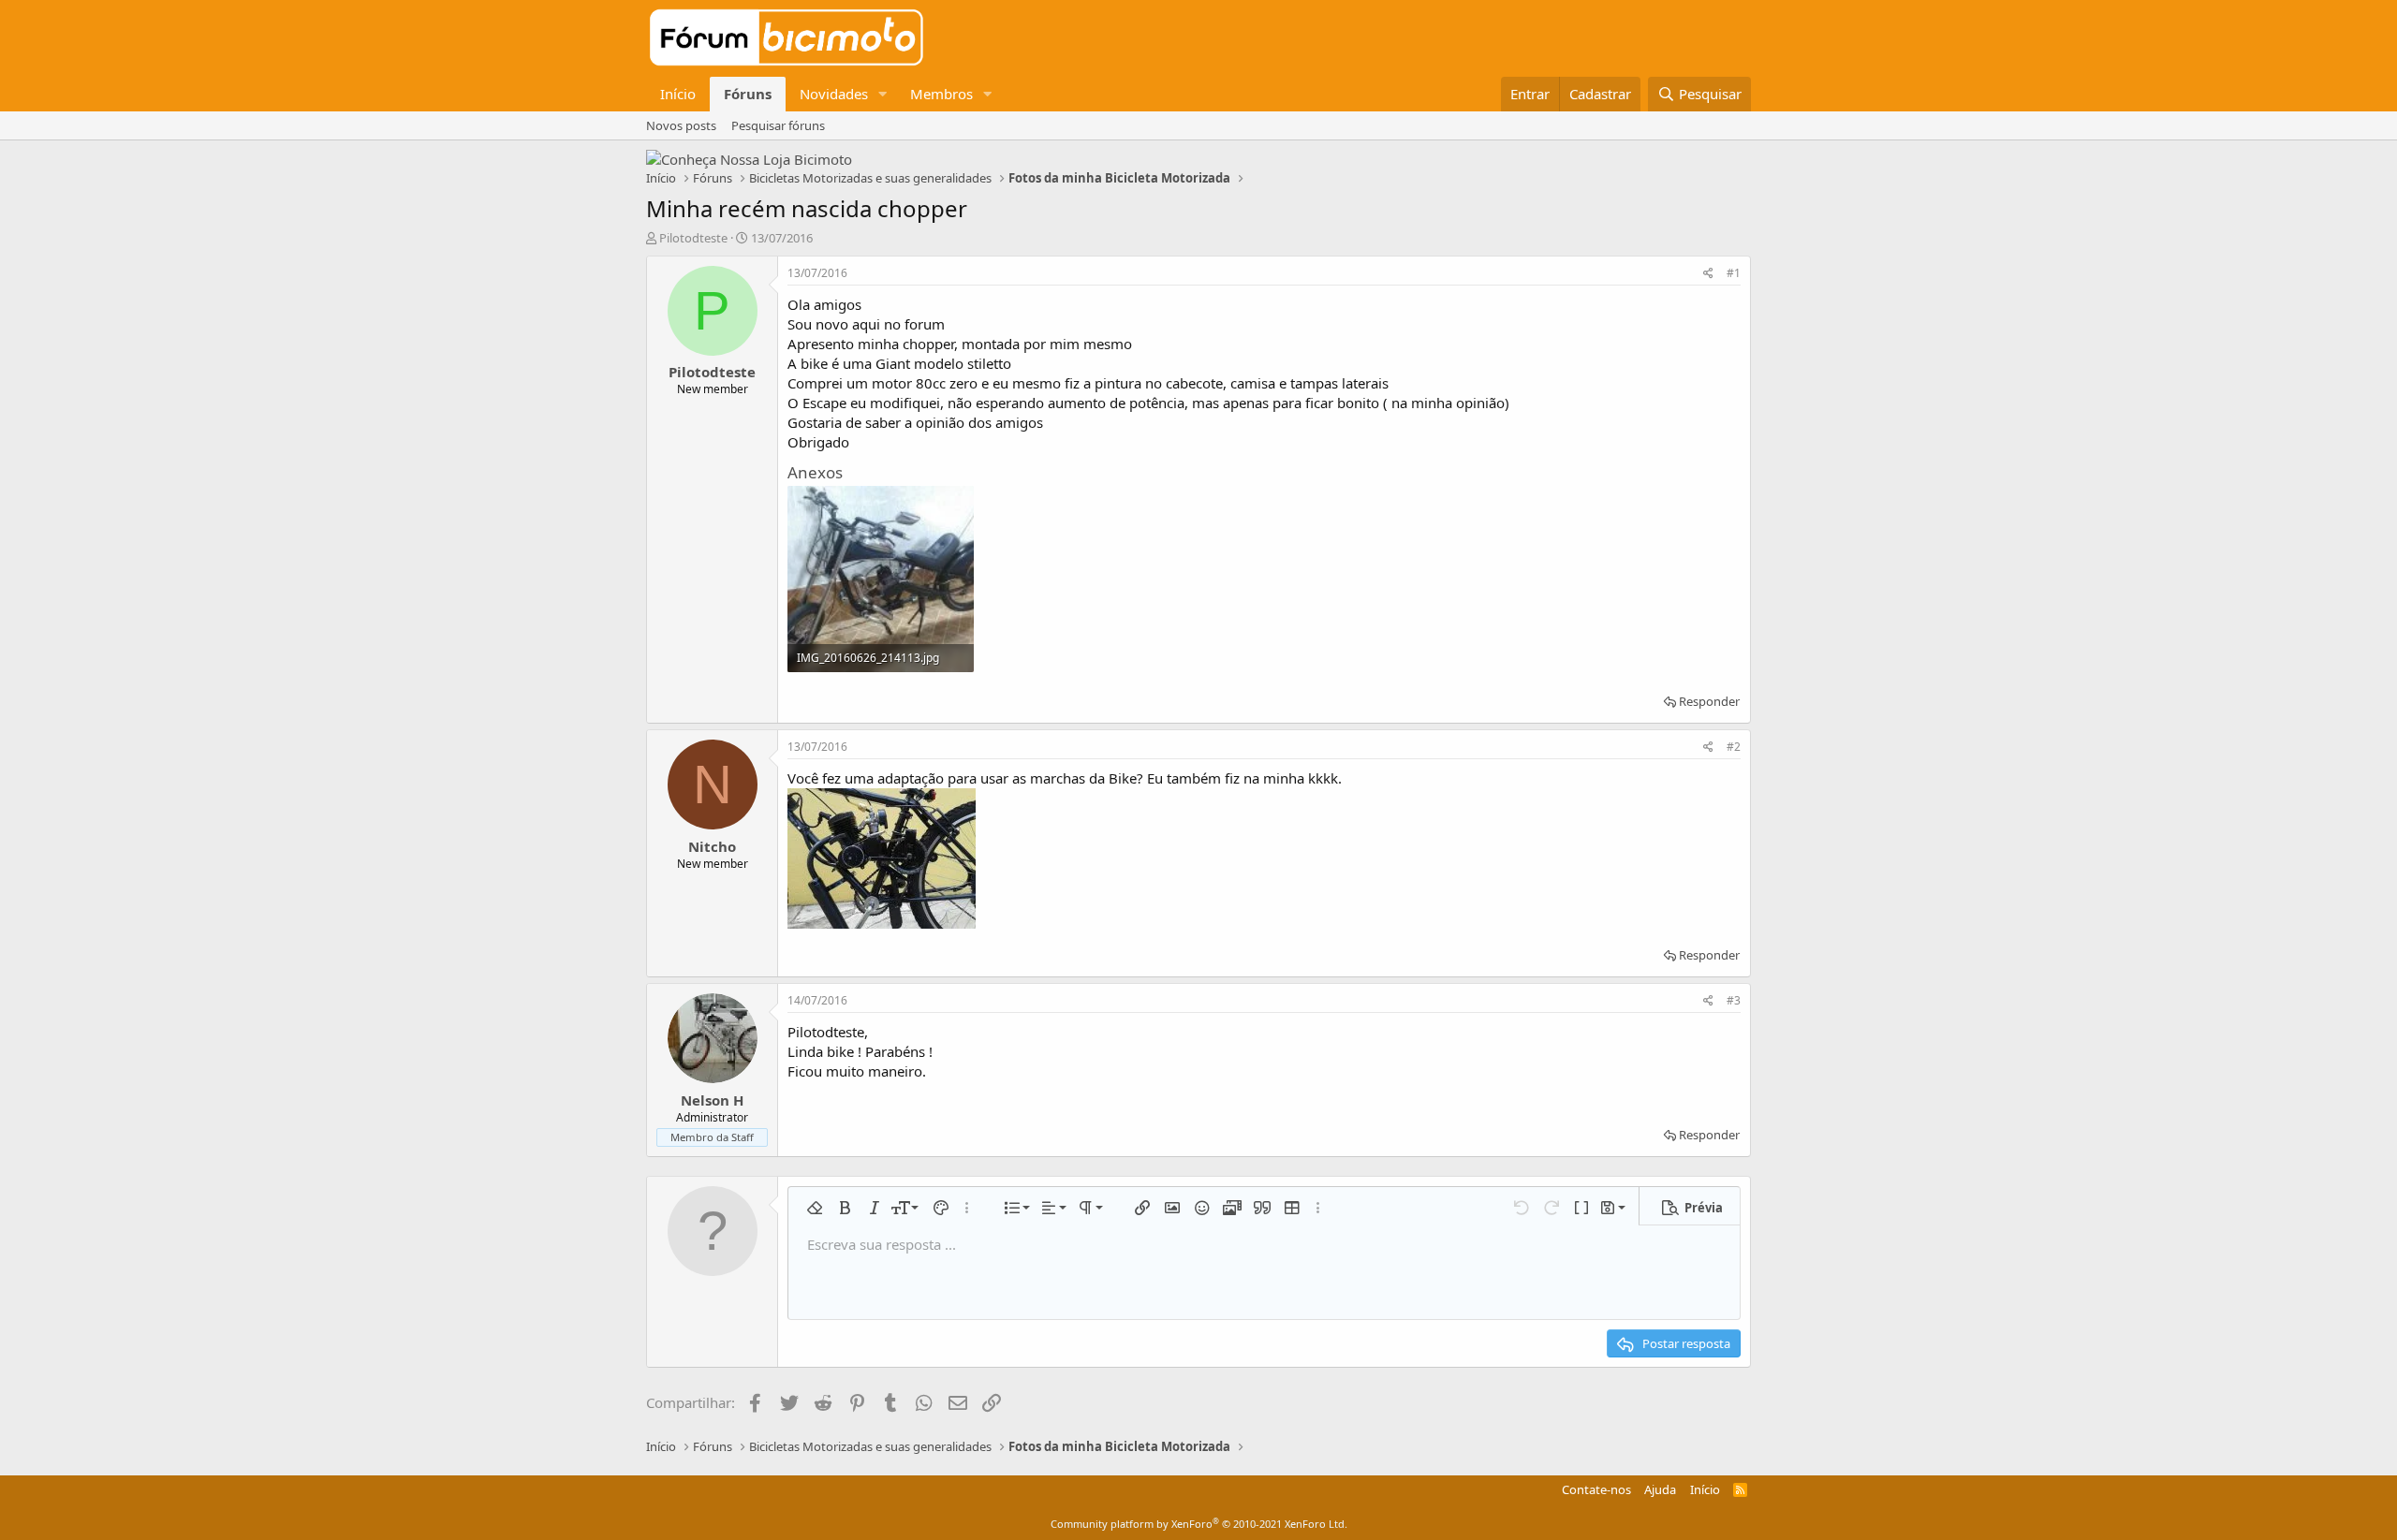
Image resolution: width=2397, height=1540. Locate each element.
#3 (1734, 1000)
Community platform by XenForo (1199, 1524)
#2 (1734, 747)
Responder (1709, 701)
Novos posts (681, 125)
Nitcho (712, 846)
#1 (1734, 273)
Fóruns (748, 94)
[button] (883, 94)
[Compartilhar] (1708, 274)
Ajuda (1660, 1489)
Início (678, 94)
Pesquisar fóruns (778, 125)
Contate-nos (1596, 1489)
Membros (941, 94)
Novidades (834, 94)
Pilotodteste (693, 238)
